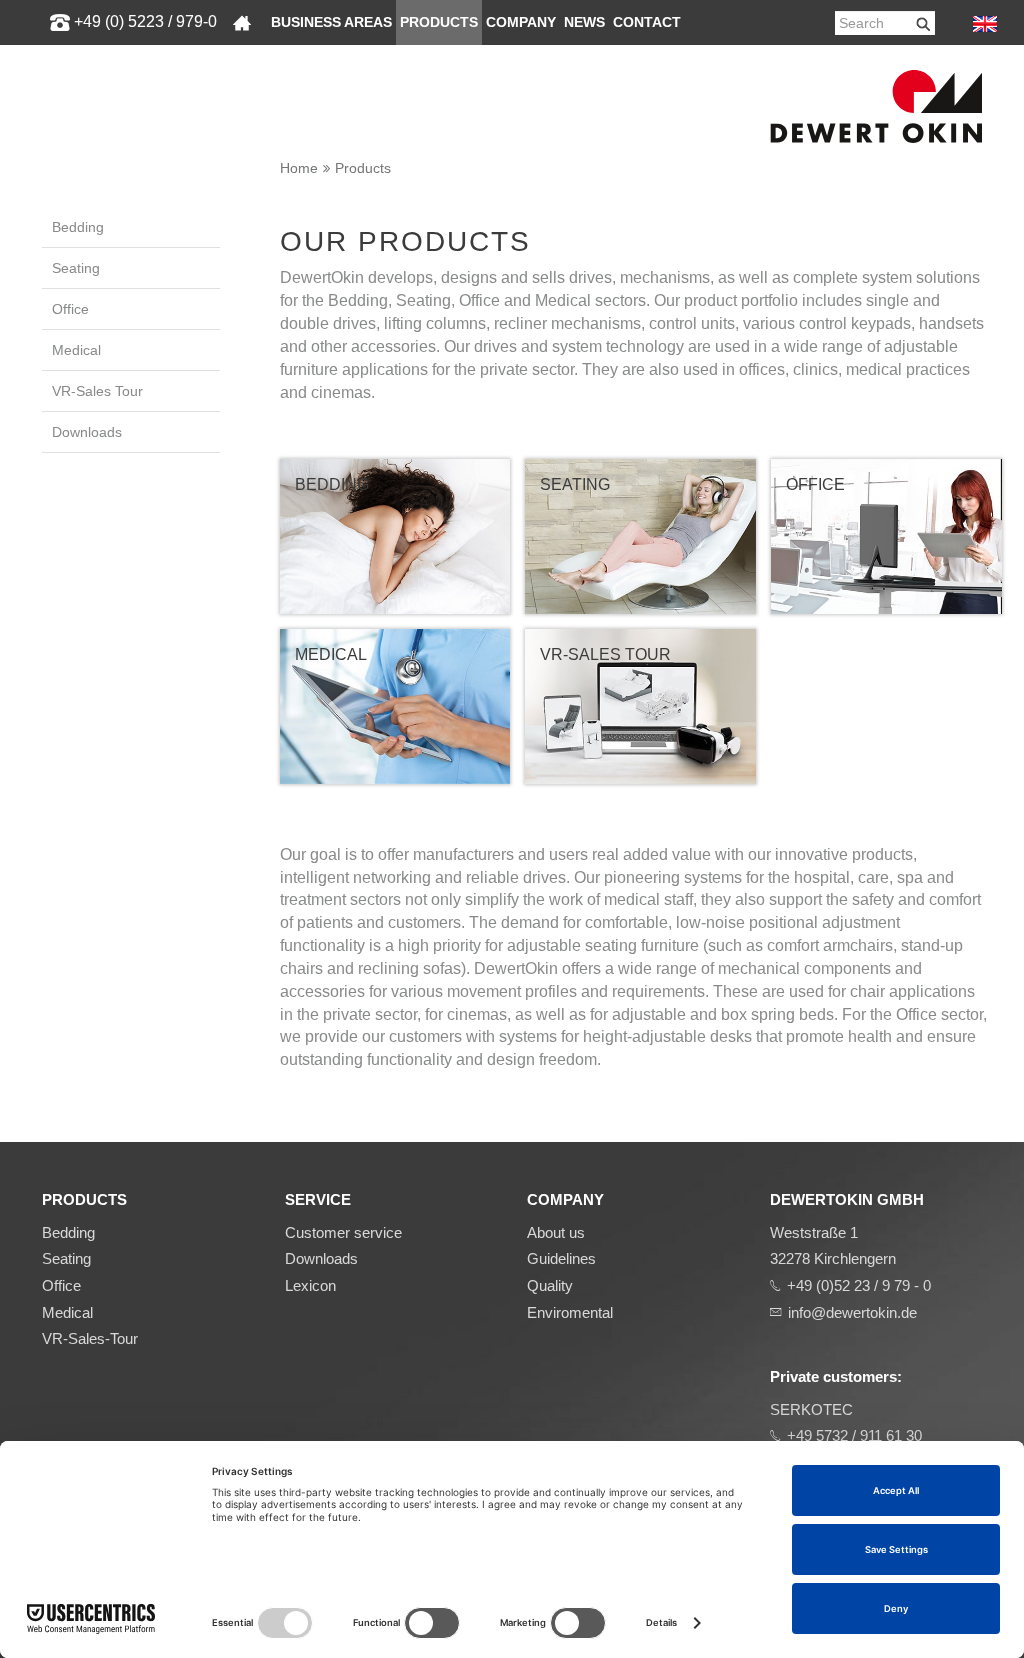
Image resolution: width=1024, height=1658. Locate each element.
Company (521, 22)
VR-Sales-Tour (90, 1338)
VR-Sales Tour (97, 391)
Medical (76, 350)
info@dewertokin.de (852, 1312)
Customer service (343, 1232)
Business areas (331, 22)
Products (439, 22)
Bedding (78, 227)
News (584, 22)
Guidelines (561, 1258)
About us (556, 1232)
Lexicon (310, 1285)
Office (70, 309)
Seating (76, 268)
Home (299, 168)
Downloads (87, 432)
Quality (550, 1285)
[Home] (242, 22)
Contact (647, 22)
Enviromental (570, 1312)
